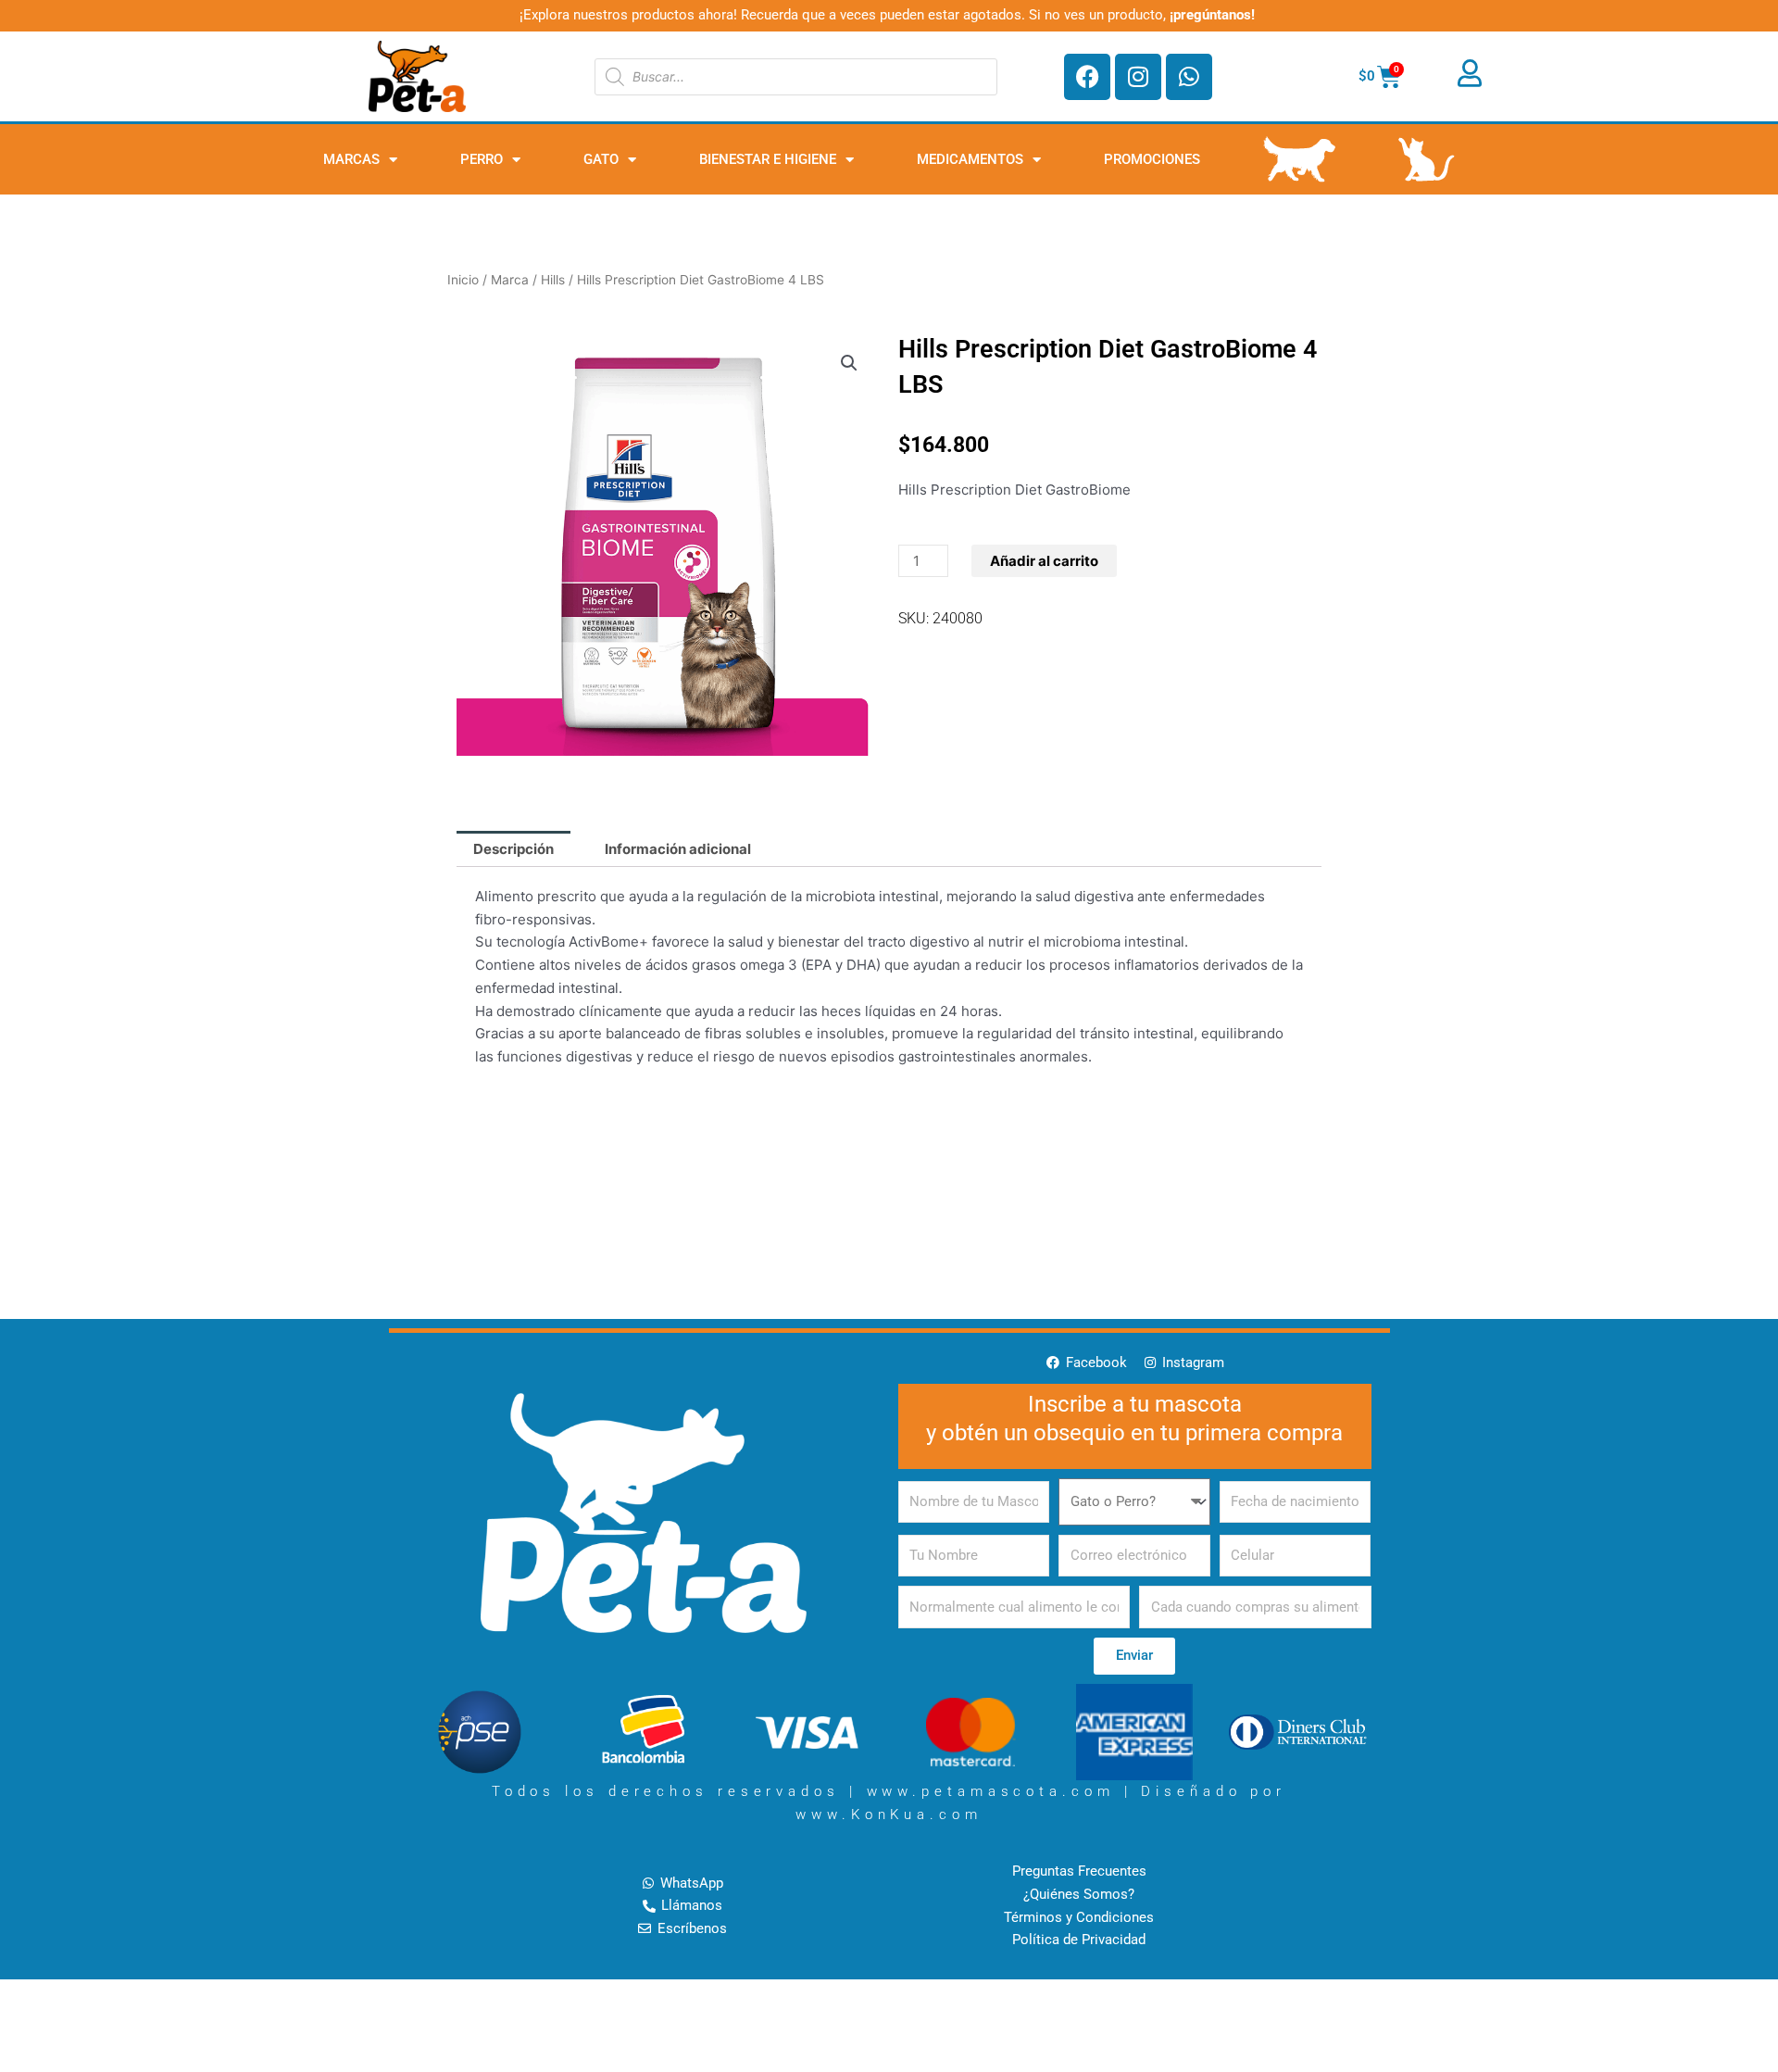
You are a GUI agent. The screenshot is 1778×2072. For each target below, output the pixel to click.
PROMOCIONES (1152, 159)
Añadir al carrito (1044, 561)
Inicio (463, 280)
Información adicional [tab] (678, 849)
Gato (601, 159)
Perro (482, 159)
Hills (553, 280)
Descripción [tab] (513, 849)
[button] (849, 363)
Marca (510, 280)
